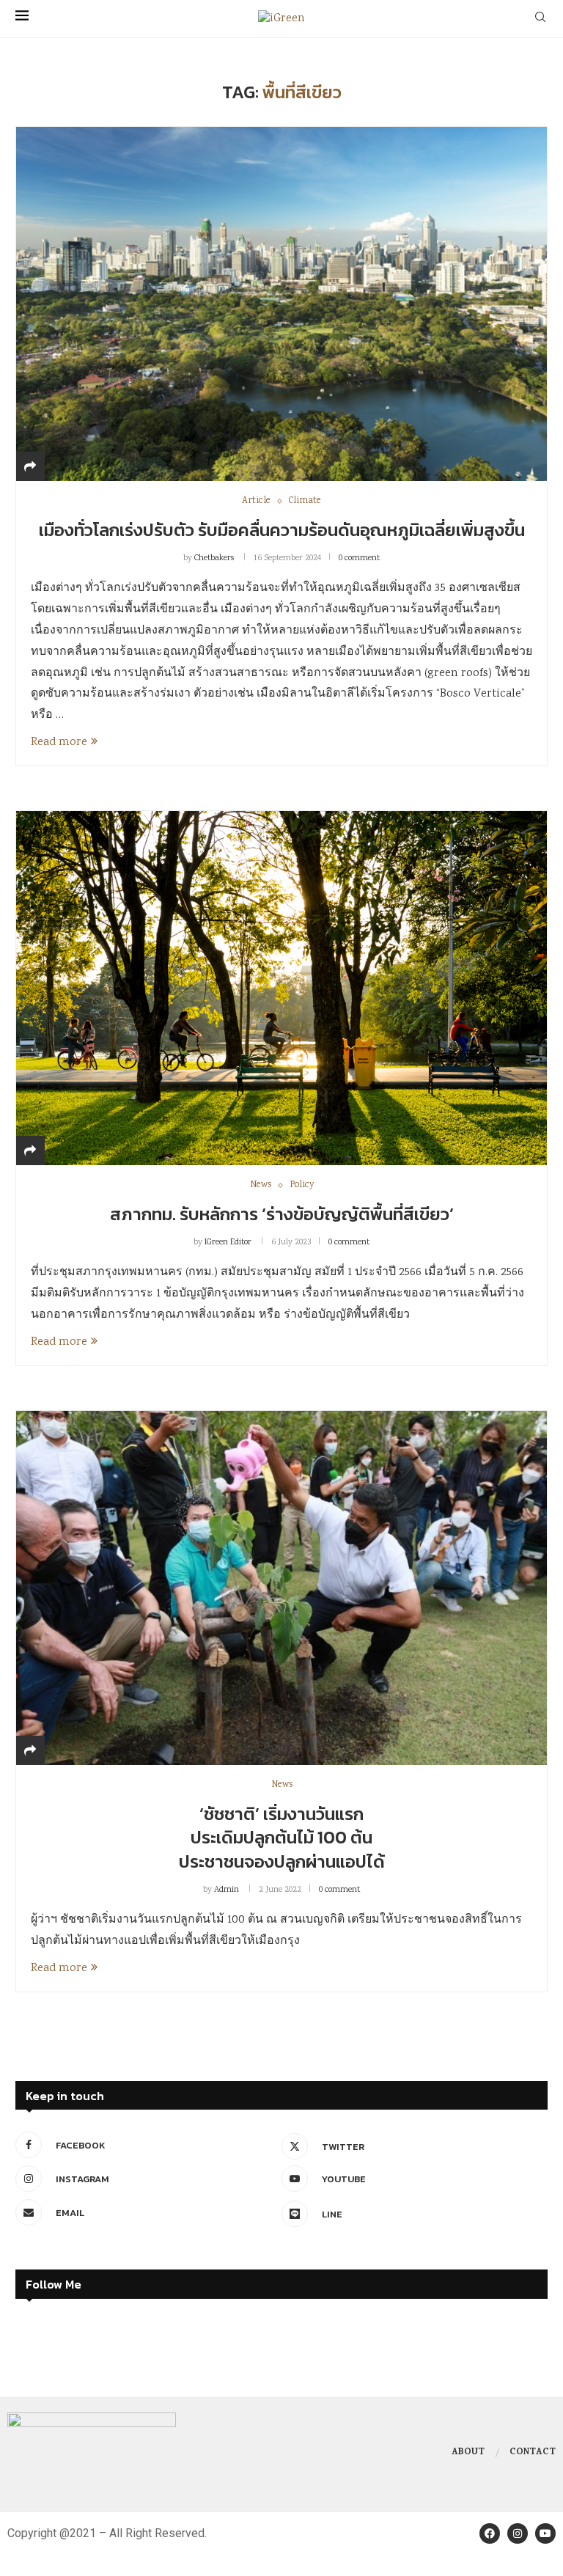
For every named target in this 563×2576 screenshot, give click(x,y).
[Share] (30, 468)
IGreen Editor (228, 1243)
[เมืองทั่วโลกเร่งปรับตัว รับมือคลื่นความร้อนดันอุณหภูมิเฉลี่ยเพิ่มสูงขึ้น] (281, 304)
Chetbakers (214, 558)
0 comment (359, 558)
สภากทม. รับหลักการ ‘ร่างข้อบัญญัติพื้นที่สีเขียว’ (282, 1214)
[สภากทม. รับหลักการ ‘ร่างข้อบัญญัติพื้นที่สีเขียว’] (281, 988)
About (468, 2453)
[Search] (540, 19)
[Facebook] (490, 2533)
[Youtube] (545, 2533)
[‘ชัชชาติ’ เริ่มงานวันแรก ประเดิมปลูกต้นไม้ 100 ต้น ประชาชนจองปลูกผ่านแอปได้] (281, 1588)
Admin (227, 1890)
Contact (533, 2453)
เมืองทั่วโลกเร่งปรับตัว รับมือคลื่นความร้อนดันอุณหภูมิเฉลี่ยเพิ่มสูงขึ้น (282, 530)
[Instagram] (518, 2533)
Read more (59, 742)
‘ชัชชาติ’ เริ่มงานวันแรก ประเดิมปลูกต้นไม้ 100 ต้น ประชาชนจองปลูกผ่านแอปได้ (282, 1838)
